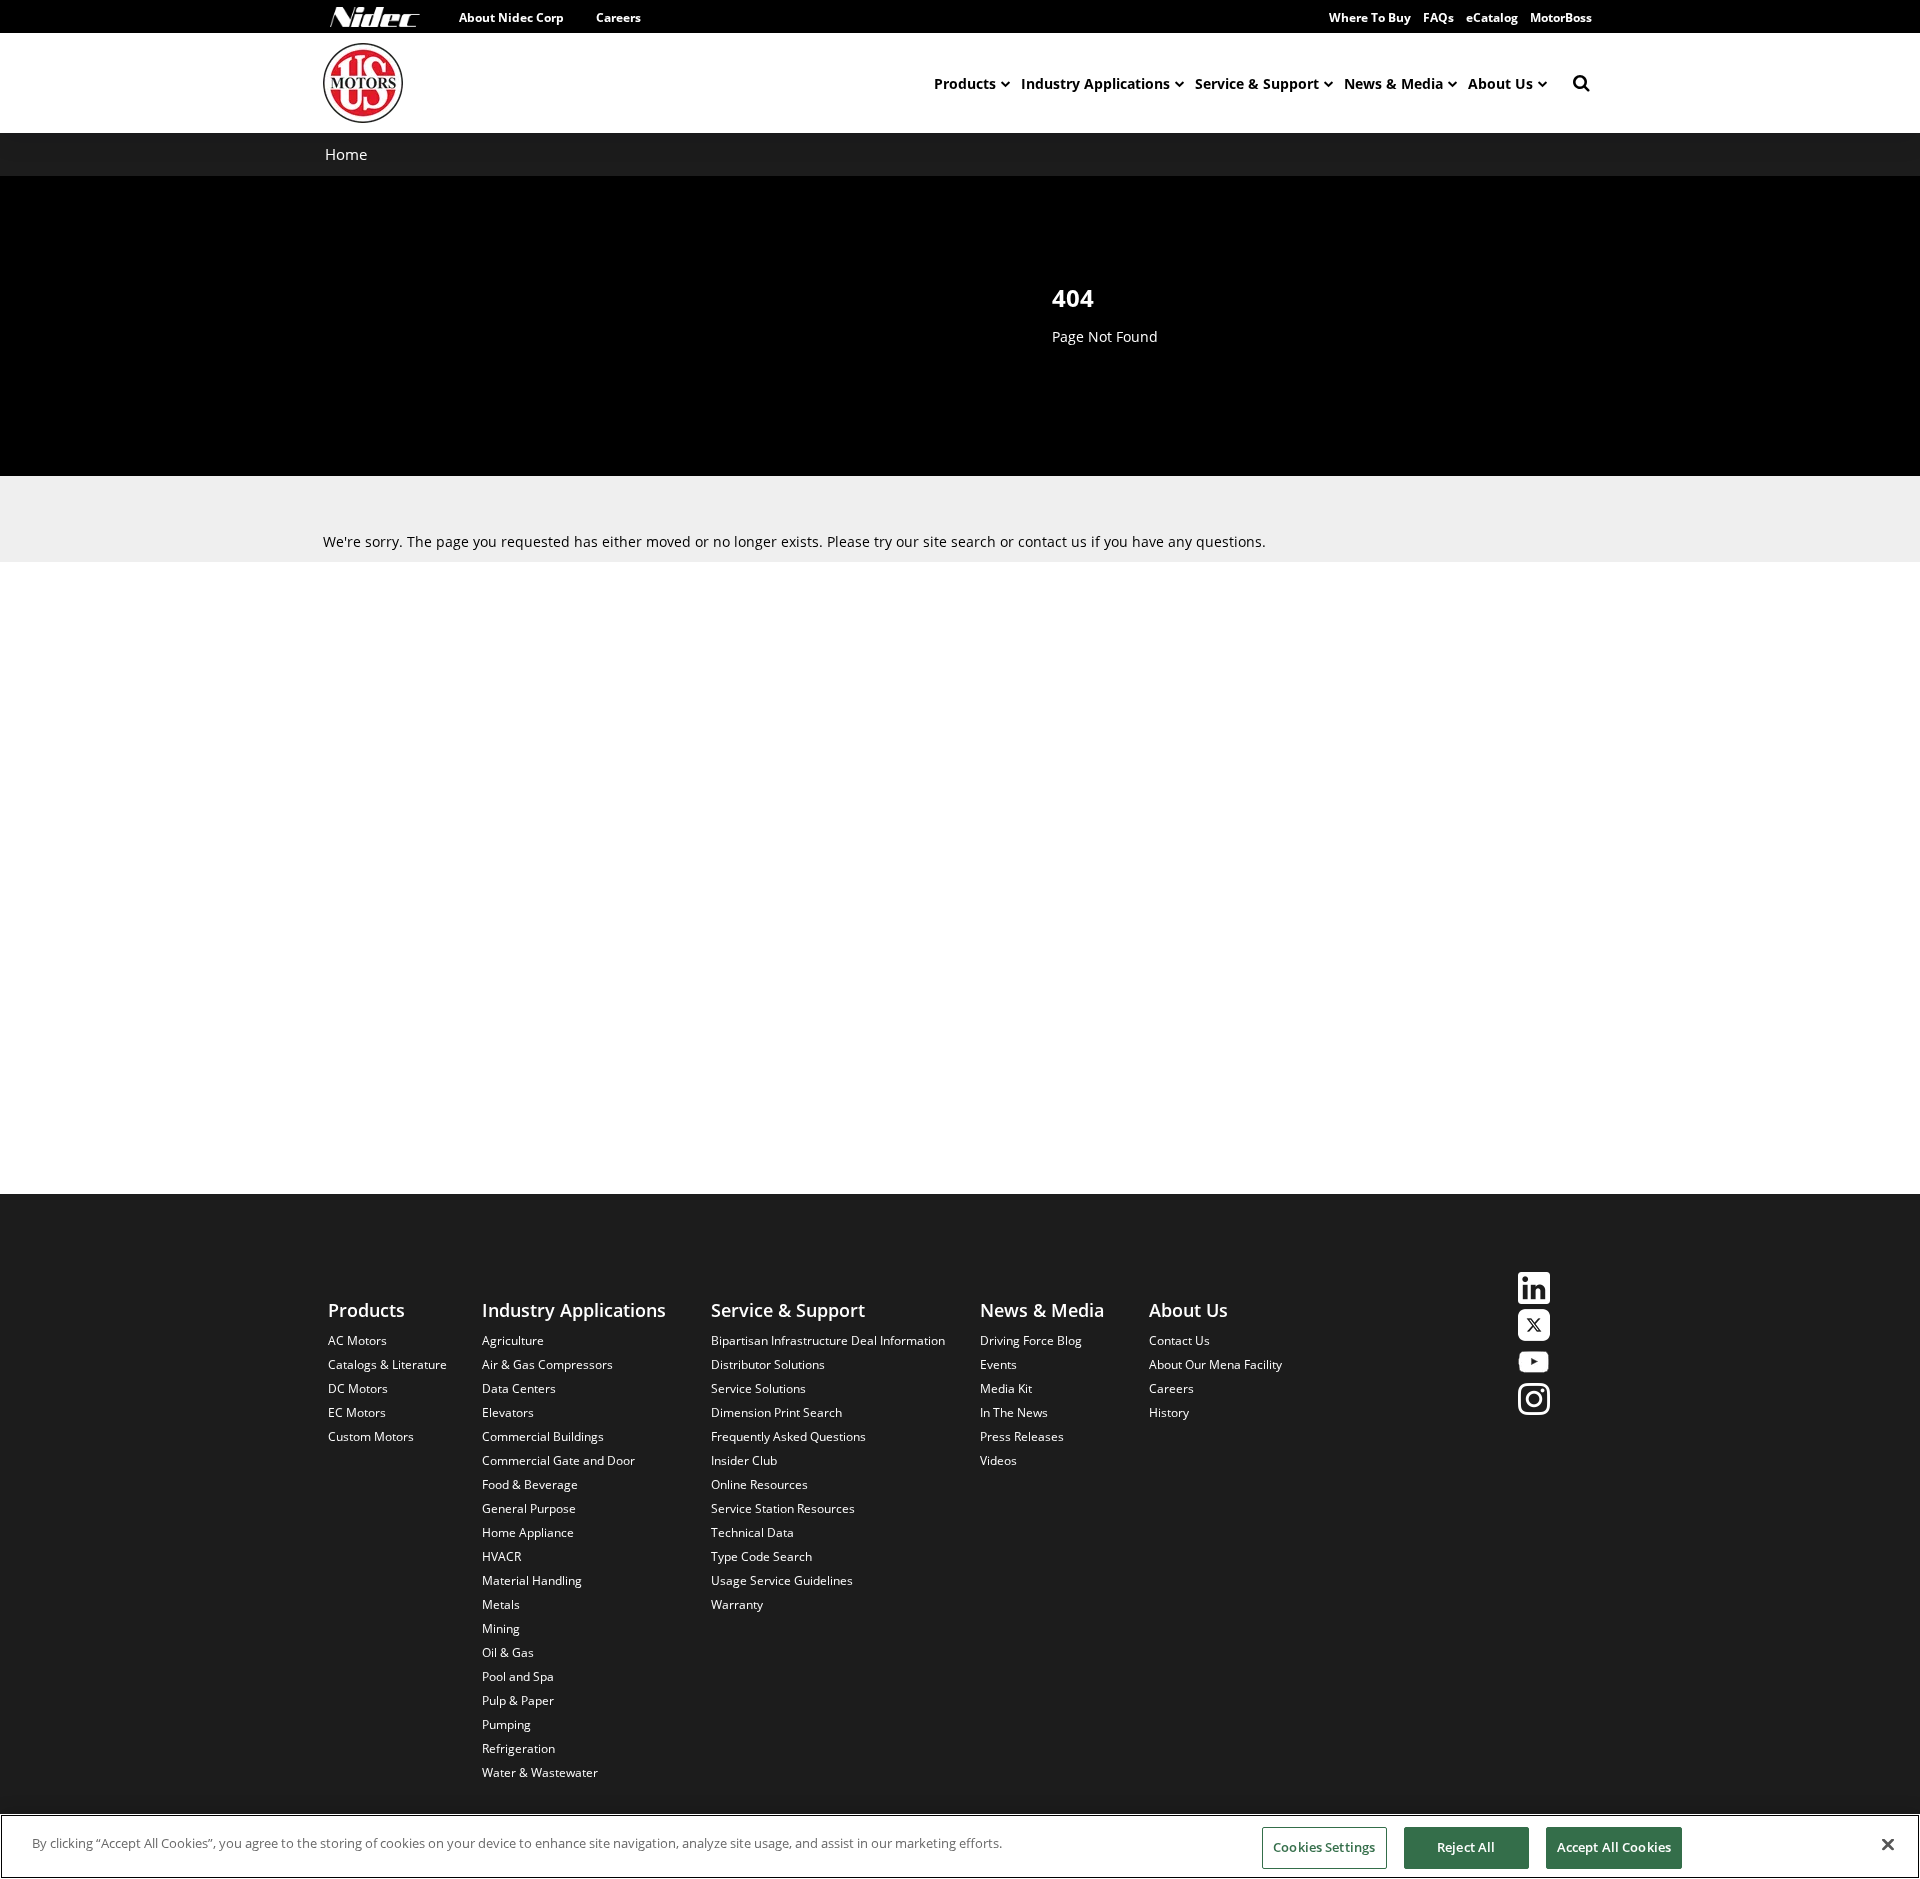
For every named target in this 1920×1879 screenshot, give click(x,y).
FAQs (1438, 17)
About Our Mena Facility (1215, 1364)
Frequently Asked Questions (788, 1436)
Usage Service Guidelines (782, 1580)
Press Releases (1022, 1436)
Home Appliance (528, 1532)
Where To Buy (1370, 17)
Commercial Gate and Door (558, 1460)
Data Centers (519, 1388)
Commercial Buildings (543, 1436)
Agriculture (513, 1340)
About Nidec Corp (511, 17)
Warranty (737, 1604)
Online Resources (759, 1484)
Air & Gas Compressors (547, 1364)
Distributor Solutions (768, 1364)
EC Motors (357, 1412)
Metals (501, 1604)
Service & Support (1257, 83)
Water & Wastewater (540, 1772)
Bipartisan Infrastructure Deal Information (828, 1340)
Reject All (1466, 1847)
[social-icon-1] (1534, 1290)
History (1169, 1412)
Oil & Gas (508, 1652)
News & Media (1393, 83)
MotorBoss (1561, 17)
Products (965, 83)
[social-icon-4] (1534, 1401)
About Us (1500, 83)
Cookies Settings (1324, 1847)
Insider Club (744, 1460)
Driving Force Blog (1031, 1340)
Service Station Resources (783, 1508)
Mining (501, 1628)
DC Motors (358, 1388)
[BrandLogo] (363, 83)
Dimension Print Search (776, 1412)
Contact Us (1179, 1340)
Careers (618, 17)
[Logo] (375, 17)
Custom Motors (371, 1436)
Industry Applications (1095, 83)
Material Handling (532, 1580)
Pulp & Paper (518, 1700)
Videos (998, 1460)
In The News (1014, 1412)
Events (998, 1364)
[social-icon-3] (1534, 1364)
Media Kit (1006, 1388)
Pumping (506, 1724)
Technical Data (752, 1532)
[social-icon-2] (1534, 1327)
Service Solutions (758, 1388)
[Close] (1888, 1844)
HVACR (501, 1556)
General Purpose (529, 1508)
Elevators (508, 1412)
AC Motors (357, 1340)
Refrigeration (518, 1748)
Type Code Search (761, 1556)
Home (346, 154)
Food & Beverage (530, 1484)
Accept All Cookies (1614, 1847)
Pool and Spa (518, 1676)
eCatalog (1492, 17)
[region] (960, 1846)
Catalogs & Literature (387, 1364)
